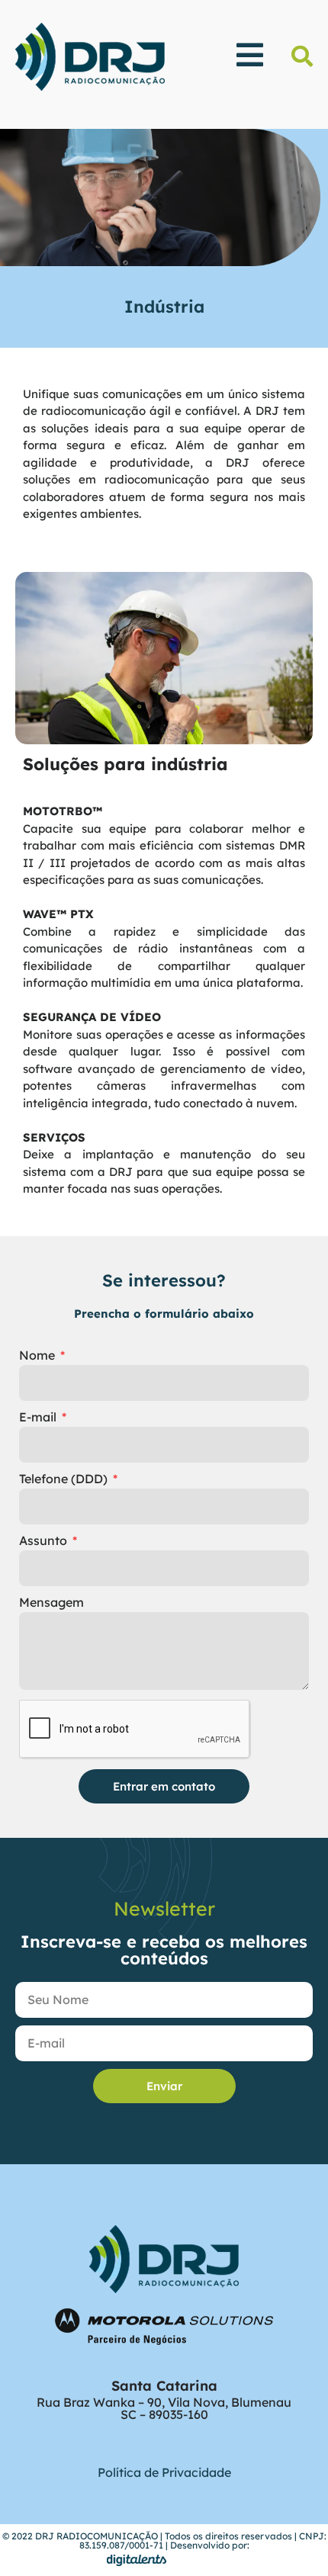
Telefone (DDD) (65, 1479)
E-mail (39, 1418)
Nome (39, 1356)
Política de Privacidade (164, 2472)
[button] (302, 56)
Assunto (45, 1541)
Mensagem (51, 1603)
